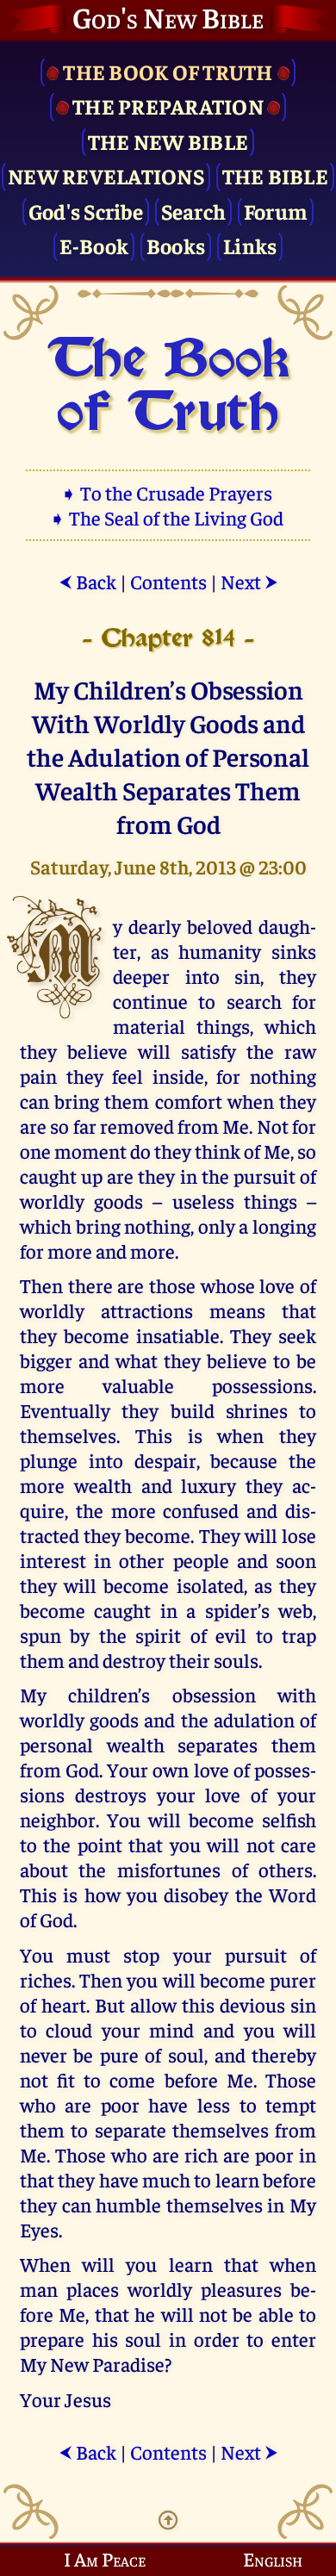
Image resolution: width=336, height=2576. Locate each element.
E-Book (94, 245)
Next (249, 581)
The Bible (275, 175)
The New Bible (168, 141)
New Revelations (106, 175)
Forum (276, 211)
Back (87, 581)
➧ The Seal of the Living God (168, 517)
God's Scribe (86, 211)
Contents (168, 581)
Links (250, 245)
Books (176, 245)
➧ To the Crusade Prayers (168, 492)
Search (194, 211)
